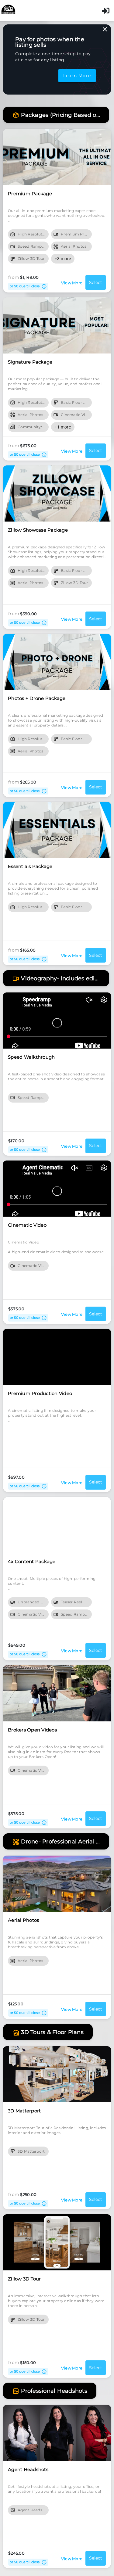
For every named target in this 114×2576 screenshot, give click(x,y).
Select (96, 282)
